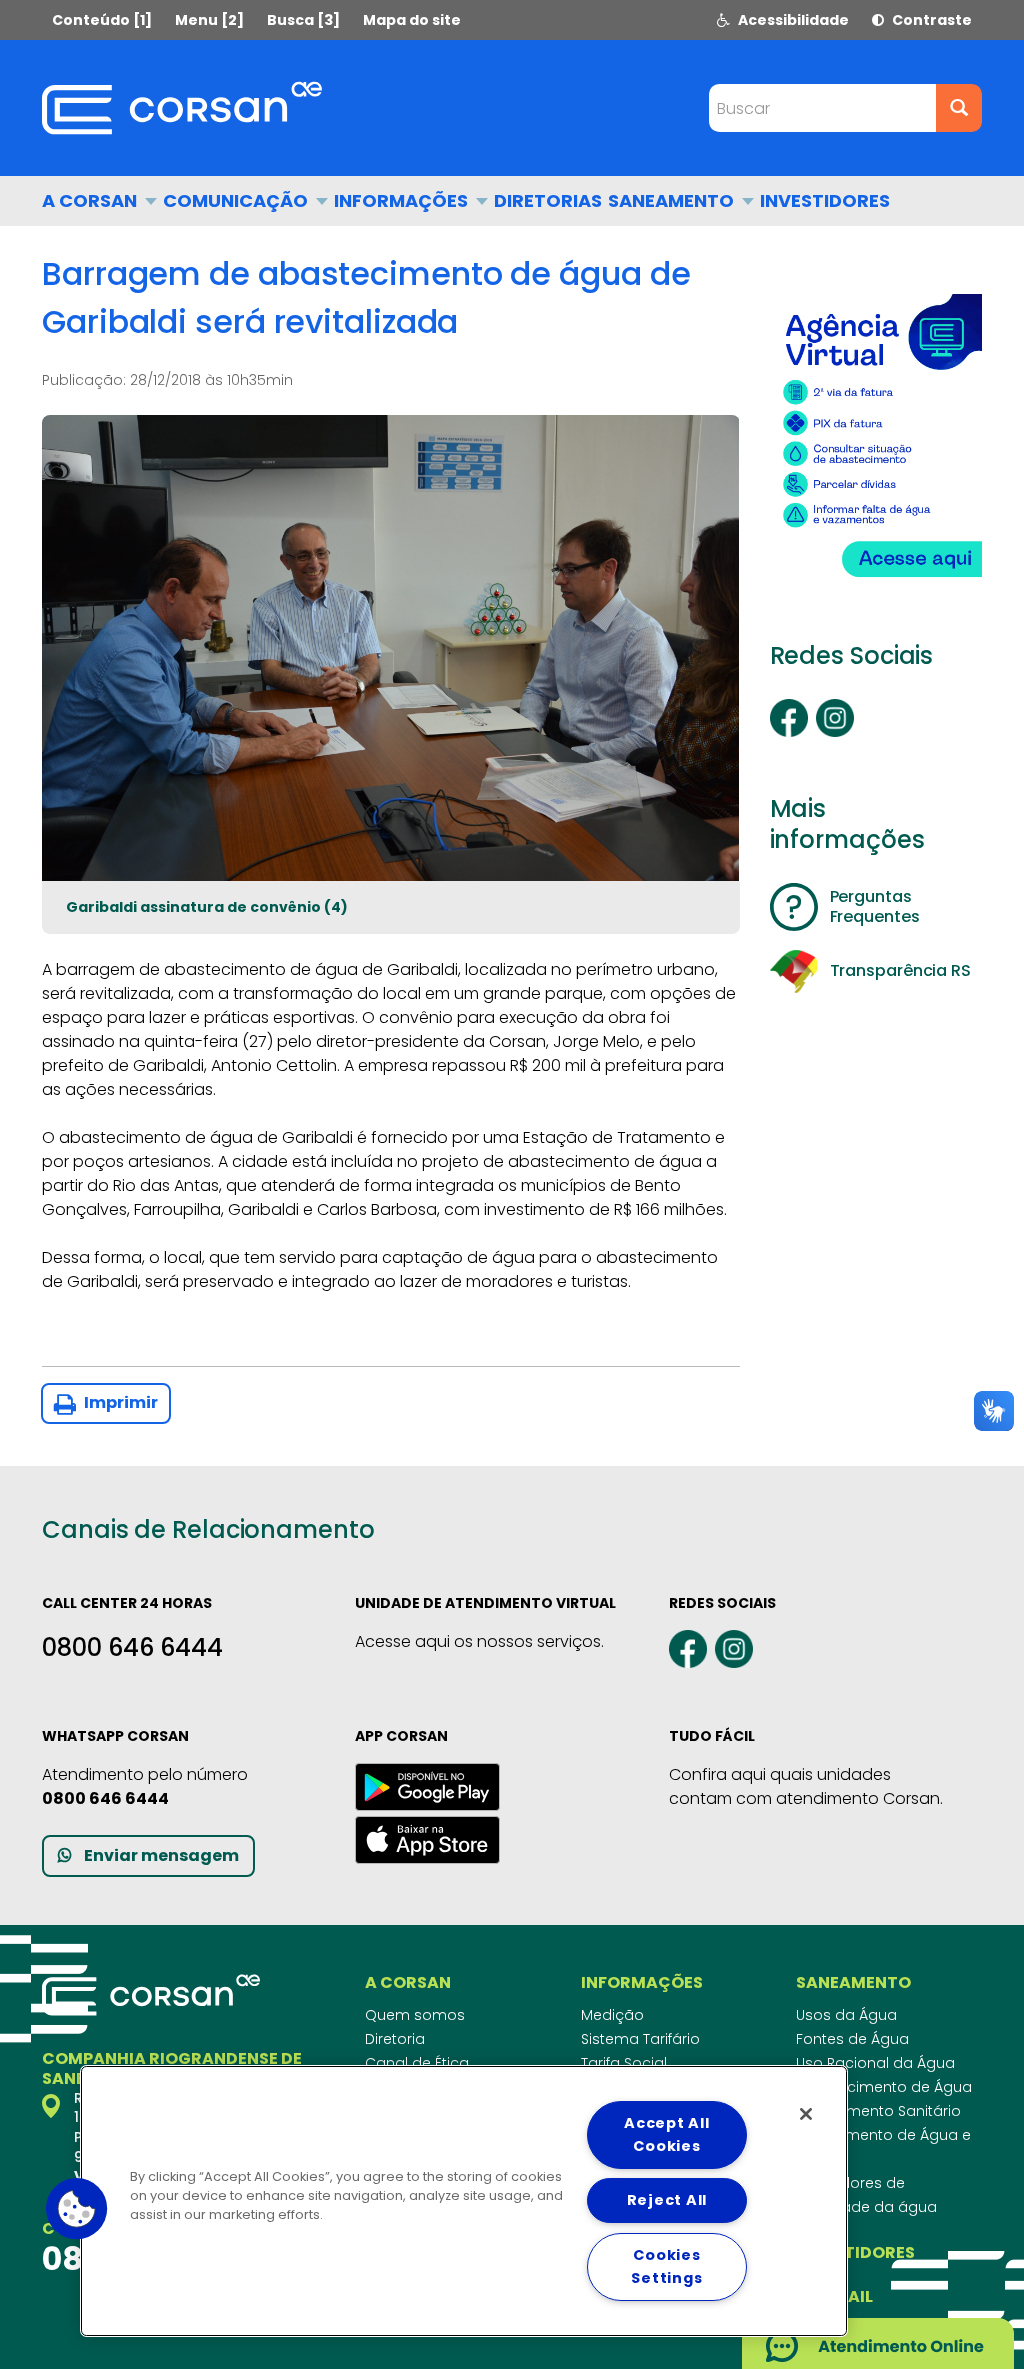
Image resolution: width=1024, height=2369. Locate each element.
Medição (612, 2015)
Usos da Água (846, 2015)
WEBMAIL (834, 2297)
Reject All (667, 2200)
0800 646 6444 (132, 1647)
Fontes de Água (852, 2039)
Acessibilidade (792, 20)
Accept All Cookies (666, 2134)
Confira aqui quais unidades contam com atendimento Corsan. (806, 1786)
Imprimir (119, 1402)
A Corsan (91, 200)
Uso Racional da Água (875, 2063)
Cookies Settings (666, 2266)
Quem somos (415, 2015)
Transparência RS (900, 970)
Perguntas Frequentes (875, 906)
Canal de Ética (417, 2063)
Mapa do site (412, 20)
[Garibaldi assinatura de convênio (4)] (391, 648)
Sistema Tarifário (640, 2039)
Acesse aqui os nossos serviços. (479, 1641)
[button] (77, 2209)
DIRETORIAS (548, 200)
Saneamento (673, 200)
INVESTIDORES (825, 200)
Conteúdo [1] (102, 20)
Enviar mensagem (161, 1855)
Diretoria (395, 2039)
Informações (403, 200)
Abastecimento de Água (884, 2087)
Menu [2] (209, 20)
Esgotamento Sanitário (878, 2111)
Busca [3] (303, 20)
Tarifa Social (624, 2063)
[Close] (806, 2114)
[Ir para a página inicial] (182, 108)
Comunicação (237, 200)
